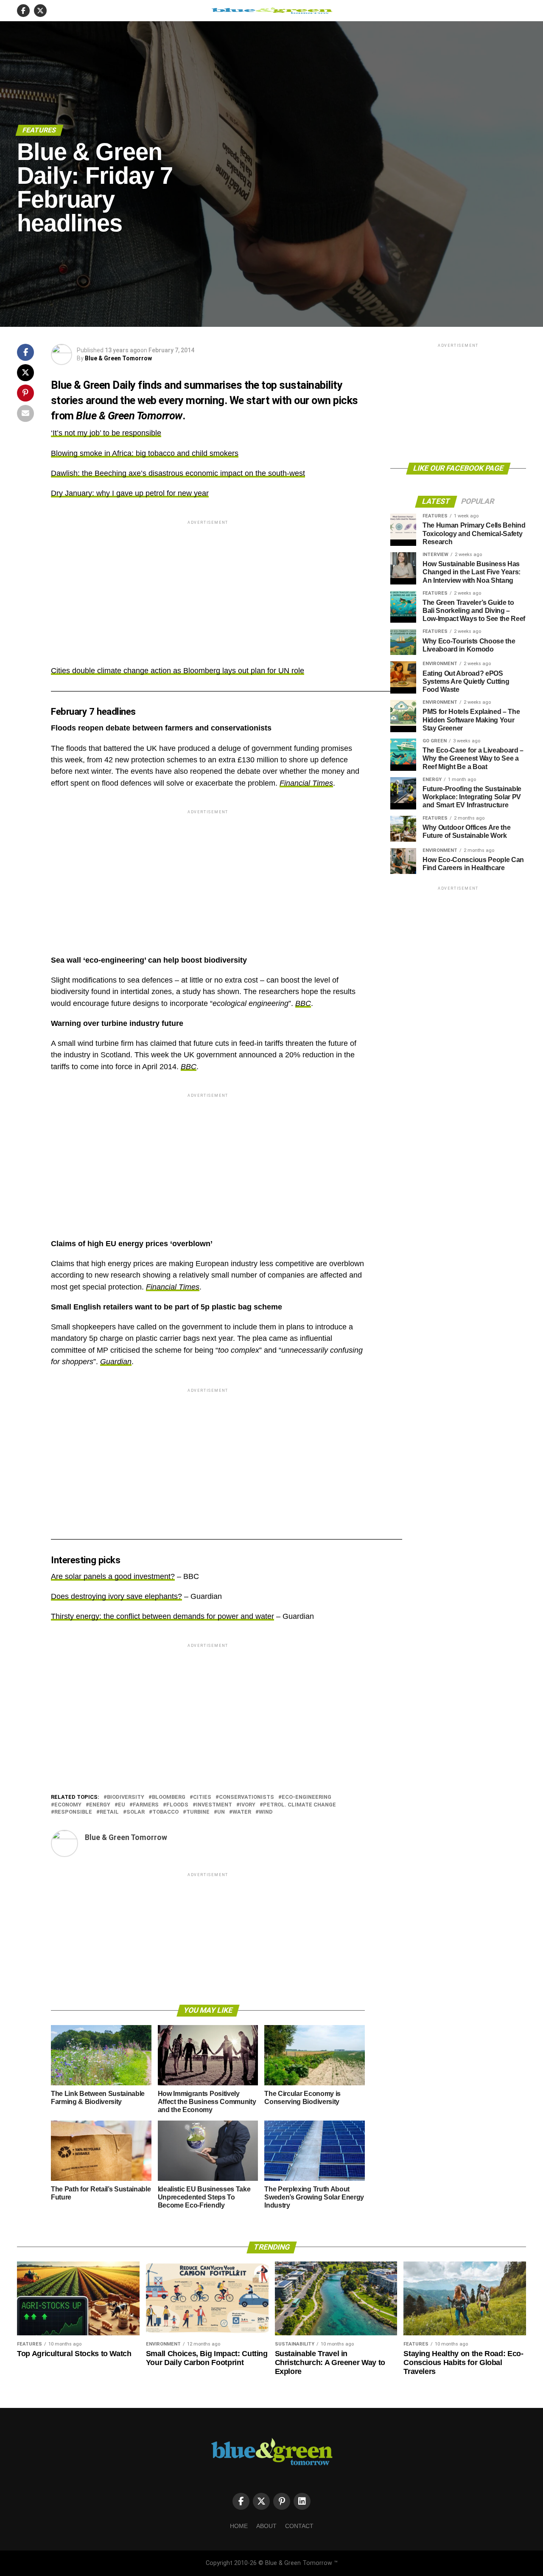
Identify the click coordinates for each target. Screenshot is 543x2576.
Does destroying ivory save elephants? (116, 1596)
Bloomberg (169, 1797)
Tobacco (165, 1812)
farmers (146, 1805)
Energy (100, 1805)
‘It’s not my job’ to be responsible (106, 433)
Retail (109, 1812)
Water (242, 1812)
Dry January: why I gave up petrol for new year (130, 493)
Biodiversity (126, 1797)
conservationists (246, 1797)
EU (122, 1805)
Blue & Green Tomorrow (118, 358)
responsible (73, 1812)
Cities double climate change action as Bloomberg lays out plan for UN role (178, 671)
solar (136, 1812)
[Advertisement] (208, 586)
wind (266, 1812)
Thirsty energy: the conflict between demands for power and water (162, 1616)
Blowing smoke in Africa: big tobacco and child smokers (145, 453)
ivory (248, 1805)
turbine (198, 1812)
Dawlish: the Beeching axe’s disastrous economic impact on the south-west (178, 473)
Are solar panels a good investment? (113, 1576)
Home (239, 2526)
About (266, 2526)
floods (177, 1805)
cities (202, 1797)
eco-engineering (306, 1797)
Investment (214, 1805)
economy (68, 1805)
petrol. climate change (299, 1805)
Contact (299, 2526)
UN (221, 1812)
